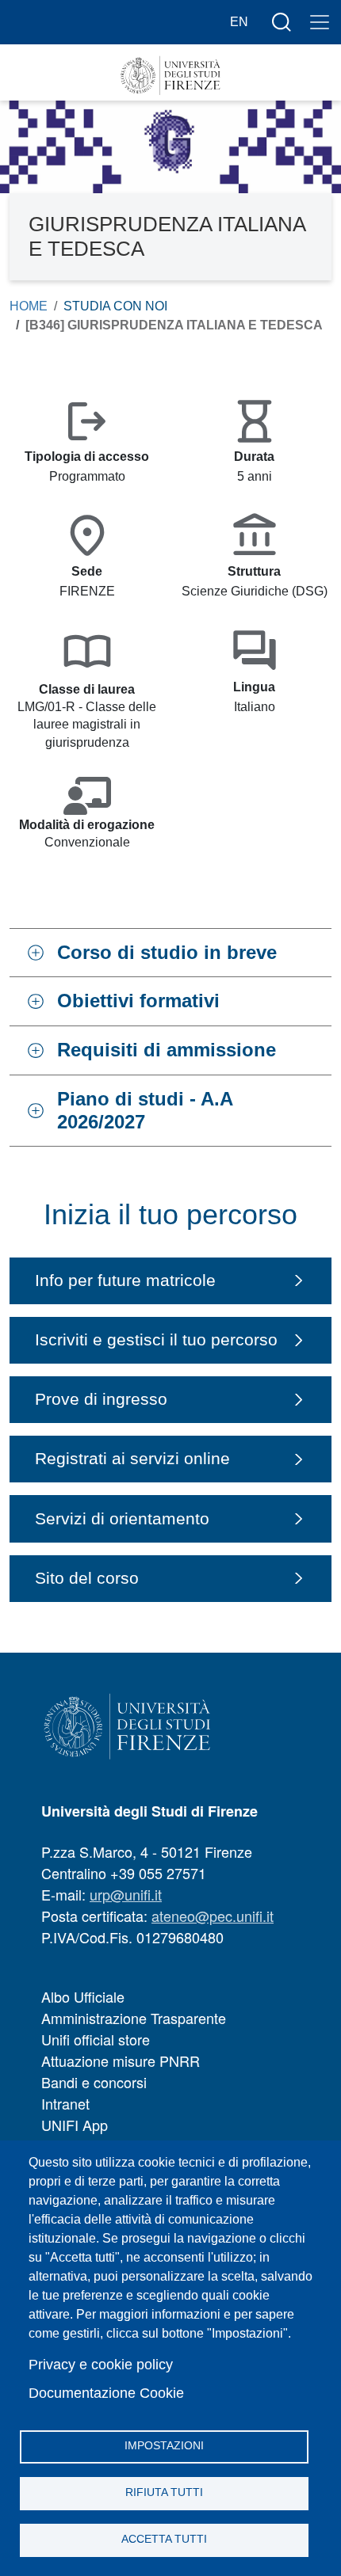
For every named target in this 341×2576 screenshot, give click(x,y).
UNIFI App (75, 2125)
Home (29, 306)
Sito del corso (87, 1578)
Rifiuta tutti (164, 2492)
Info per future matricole (125, 1280)
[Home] (170, 76)
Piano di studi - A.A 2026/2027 (145, 1110)
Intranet (65, 2103)
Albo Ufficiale (83, 1996)
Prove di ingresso (101, 1399)
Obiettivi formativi (138, 1001)
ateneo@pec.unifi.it (213, 1916)
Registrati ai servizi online (132, 1458)
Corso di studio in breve (167, 952)
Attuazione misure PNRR (121, 2060)
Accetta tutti (164, 2539)
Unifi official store (96, 2039)
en (239, 22)
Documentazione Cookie (106, 2393)
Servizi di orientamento (122, 1518)
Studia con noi (115, 306)
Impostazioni (164, 2446)
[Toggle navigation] (320, 22)
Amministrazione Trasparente (134, 2018)
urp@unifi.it (126, 1894)
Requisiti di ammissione (167, 1050)
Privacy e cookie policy (101, 2365)
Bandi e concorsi (94, 2082)
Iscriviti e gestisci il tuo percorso (156, 1339)
